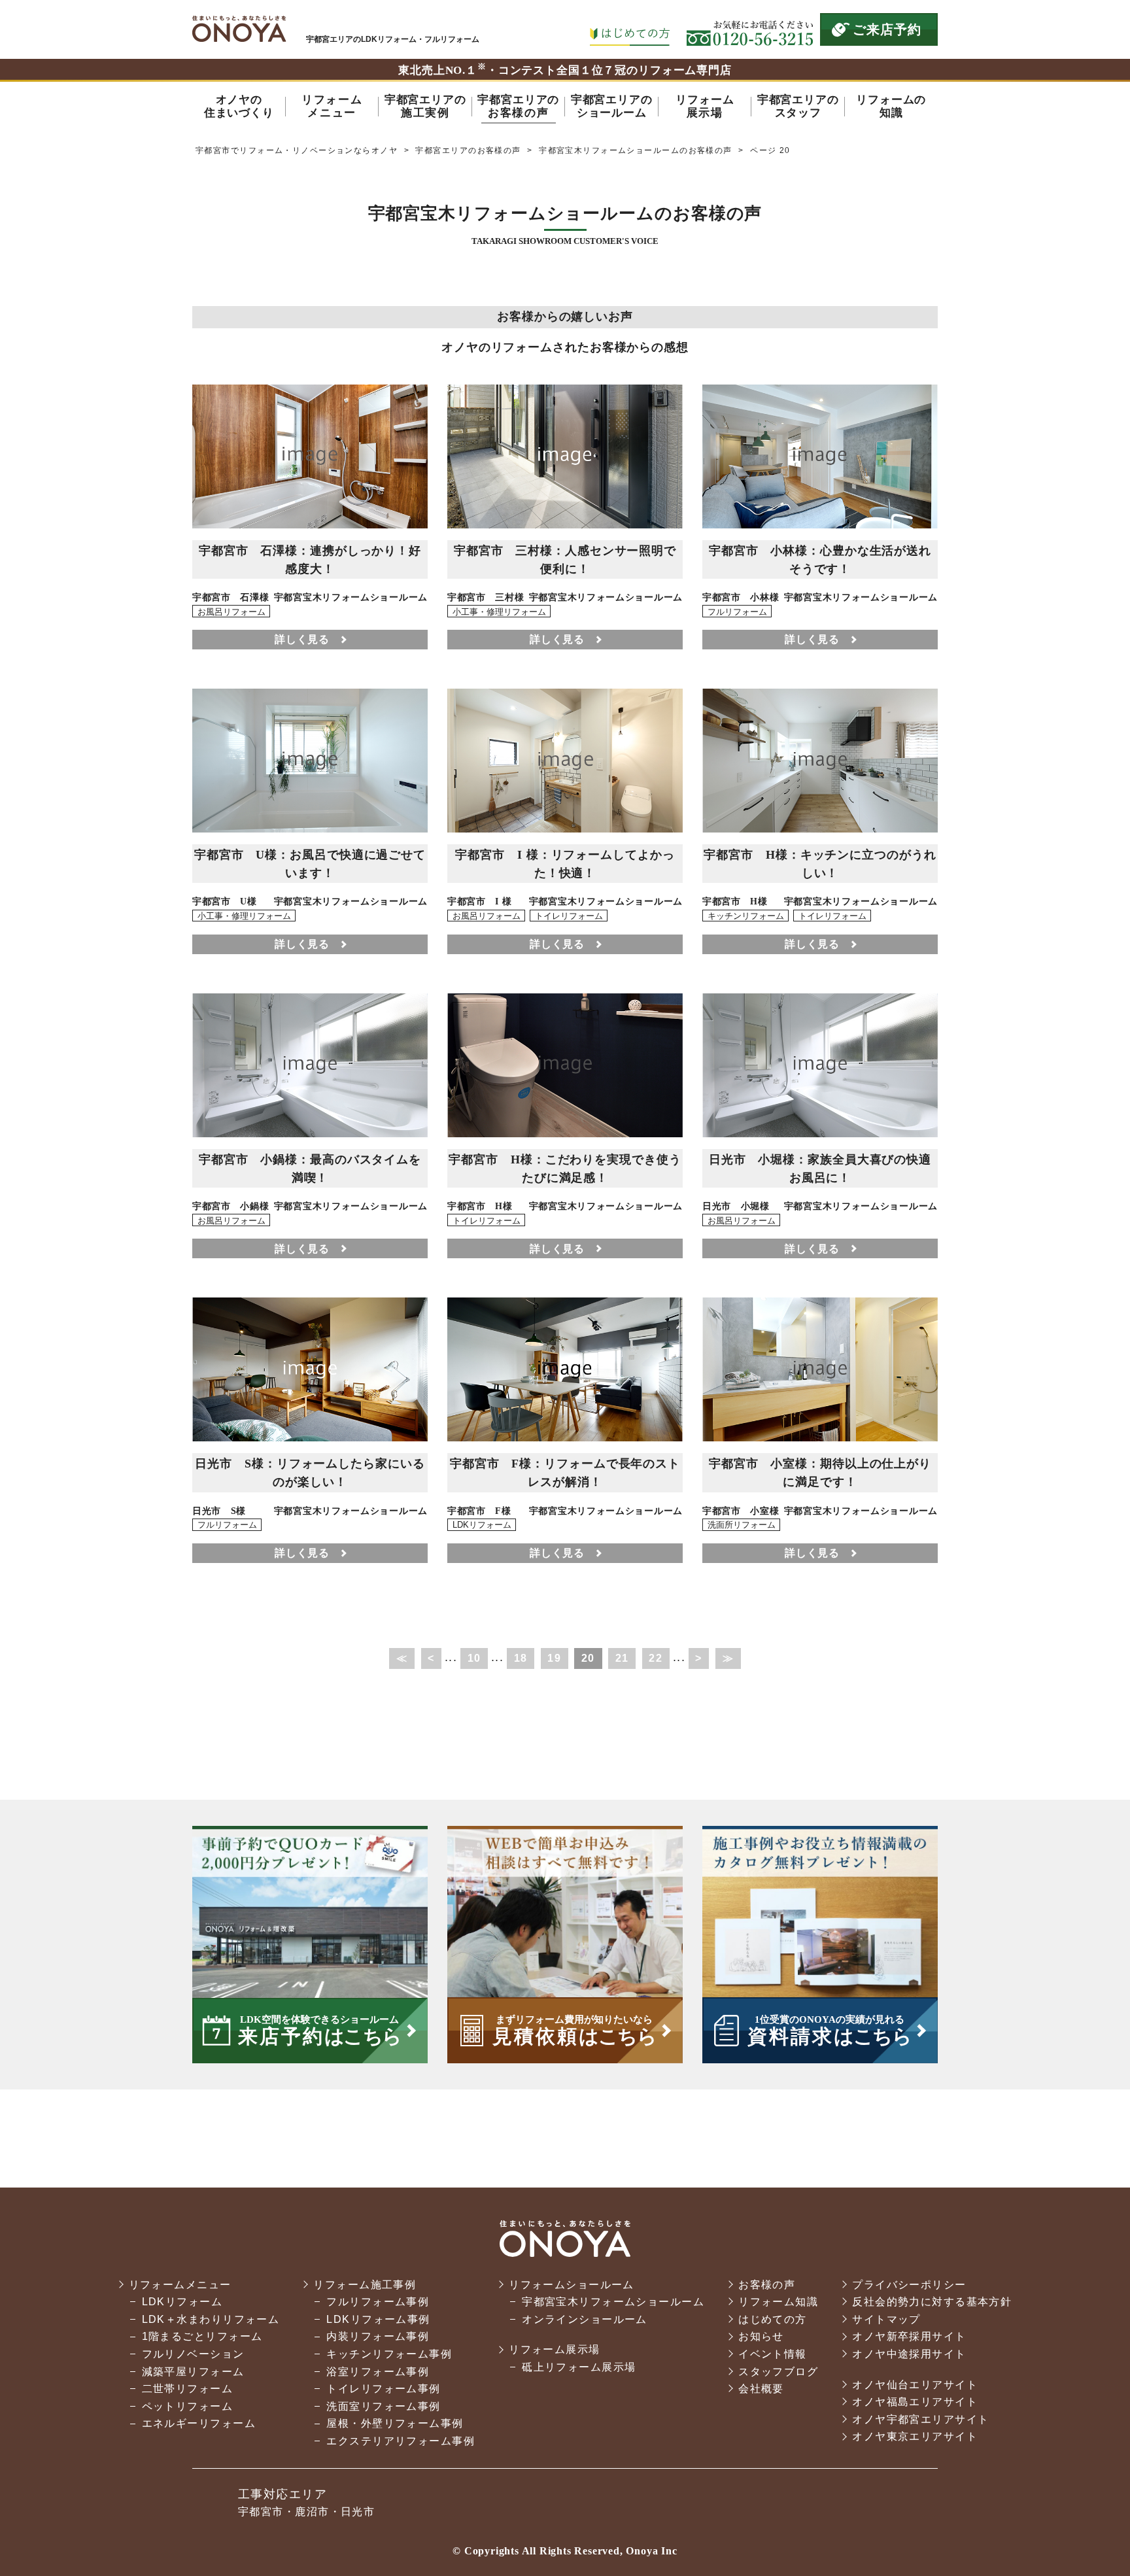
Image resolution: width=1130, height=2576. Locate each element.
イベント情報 (773, 2354)
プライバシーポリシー (909, 2285)
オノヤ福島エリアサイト (915, 2402)
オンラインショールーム (585, 2319)
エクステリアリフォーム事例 (401, 2441)
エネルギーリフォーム (199, 2423)
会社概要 (761, 2389)
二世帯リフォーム (188, 2389)
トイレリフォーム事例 (383, 2389)
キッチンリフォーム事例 (389, 2354)
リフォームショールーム (572, 2285)
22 (656, 1658)
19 (554, 1658)
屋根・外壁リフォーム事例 (395, 2423)
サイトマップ (886, 2319)
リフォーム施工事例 (365, 2285)
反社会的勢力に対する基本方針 (932, 2302)
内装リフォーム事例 (378, 2336)
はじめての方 (773, 2319)
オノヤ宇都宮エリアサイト (920, 2419)
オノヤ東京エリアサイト (915, 2436)
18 (521, 1658)
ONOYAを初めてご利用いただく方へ (629, 29)
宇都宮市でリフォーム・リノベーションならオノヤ (239, 29)
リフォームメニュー (180, 2285)
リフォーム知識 (778, 2302)
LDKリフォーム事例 (378, 2319)
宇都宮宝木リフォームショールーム (613, 2302)
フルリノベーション (193, 2354)
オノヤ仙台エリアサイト (915, 2385)
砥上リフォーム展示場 (579, 2367)
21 (622, 1658)
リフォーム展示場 (555, 2349)
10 (474, 1658)
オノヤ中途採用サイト (909, 2354)
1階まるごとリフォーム (202, 2336)
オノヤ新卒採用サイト (909, 2336)
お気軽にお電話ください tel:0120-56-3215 (750, 29)
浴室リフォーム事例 (378, 2372)
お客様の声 (767, 2285)
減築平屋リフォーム (193, 2372)
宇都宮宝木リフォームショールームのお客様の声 (636, 150)
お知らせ (761, 2336)
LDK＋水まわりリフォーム (211, 2319)
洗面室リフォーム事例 (383, 2406)
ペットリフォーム (188, 2406)
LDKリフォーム (182, 2302)
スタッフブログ (778, 2372)
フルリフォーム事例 (378, 2302)
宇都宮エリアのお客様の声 (468, 150)
